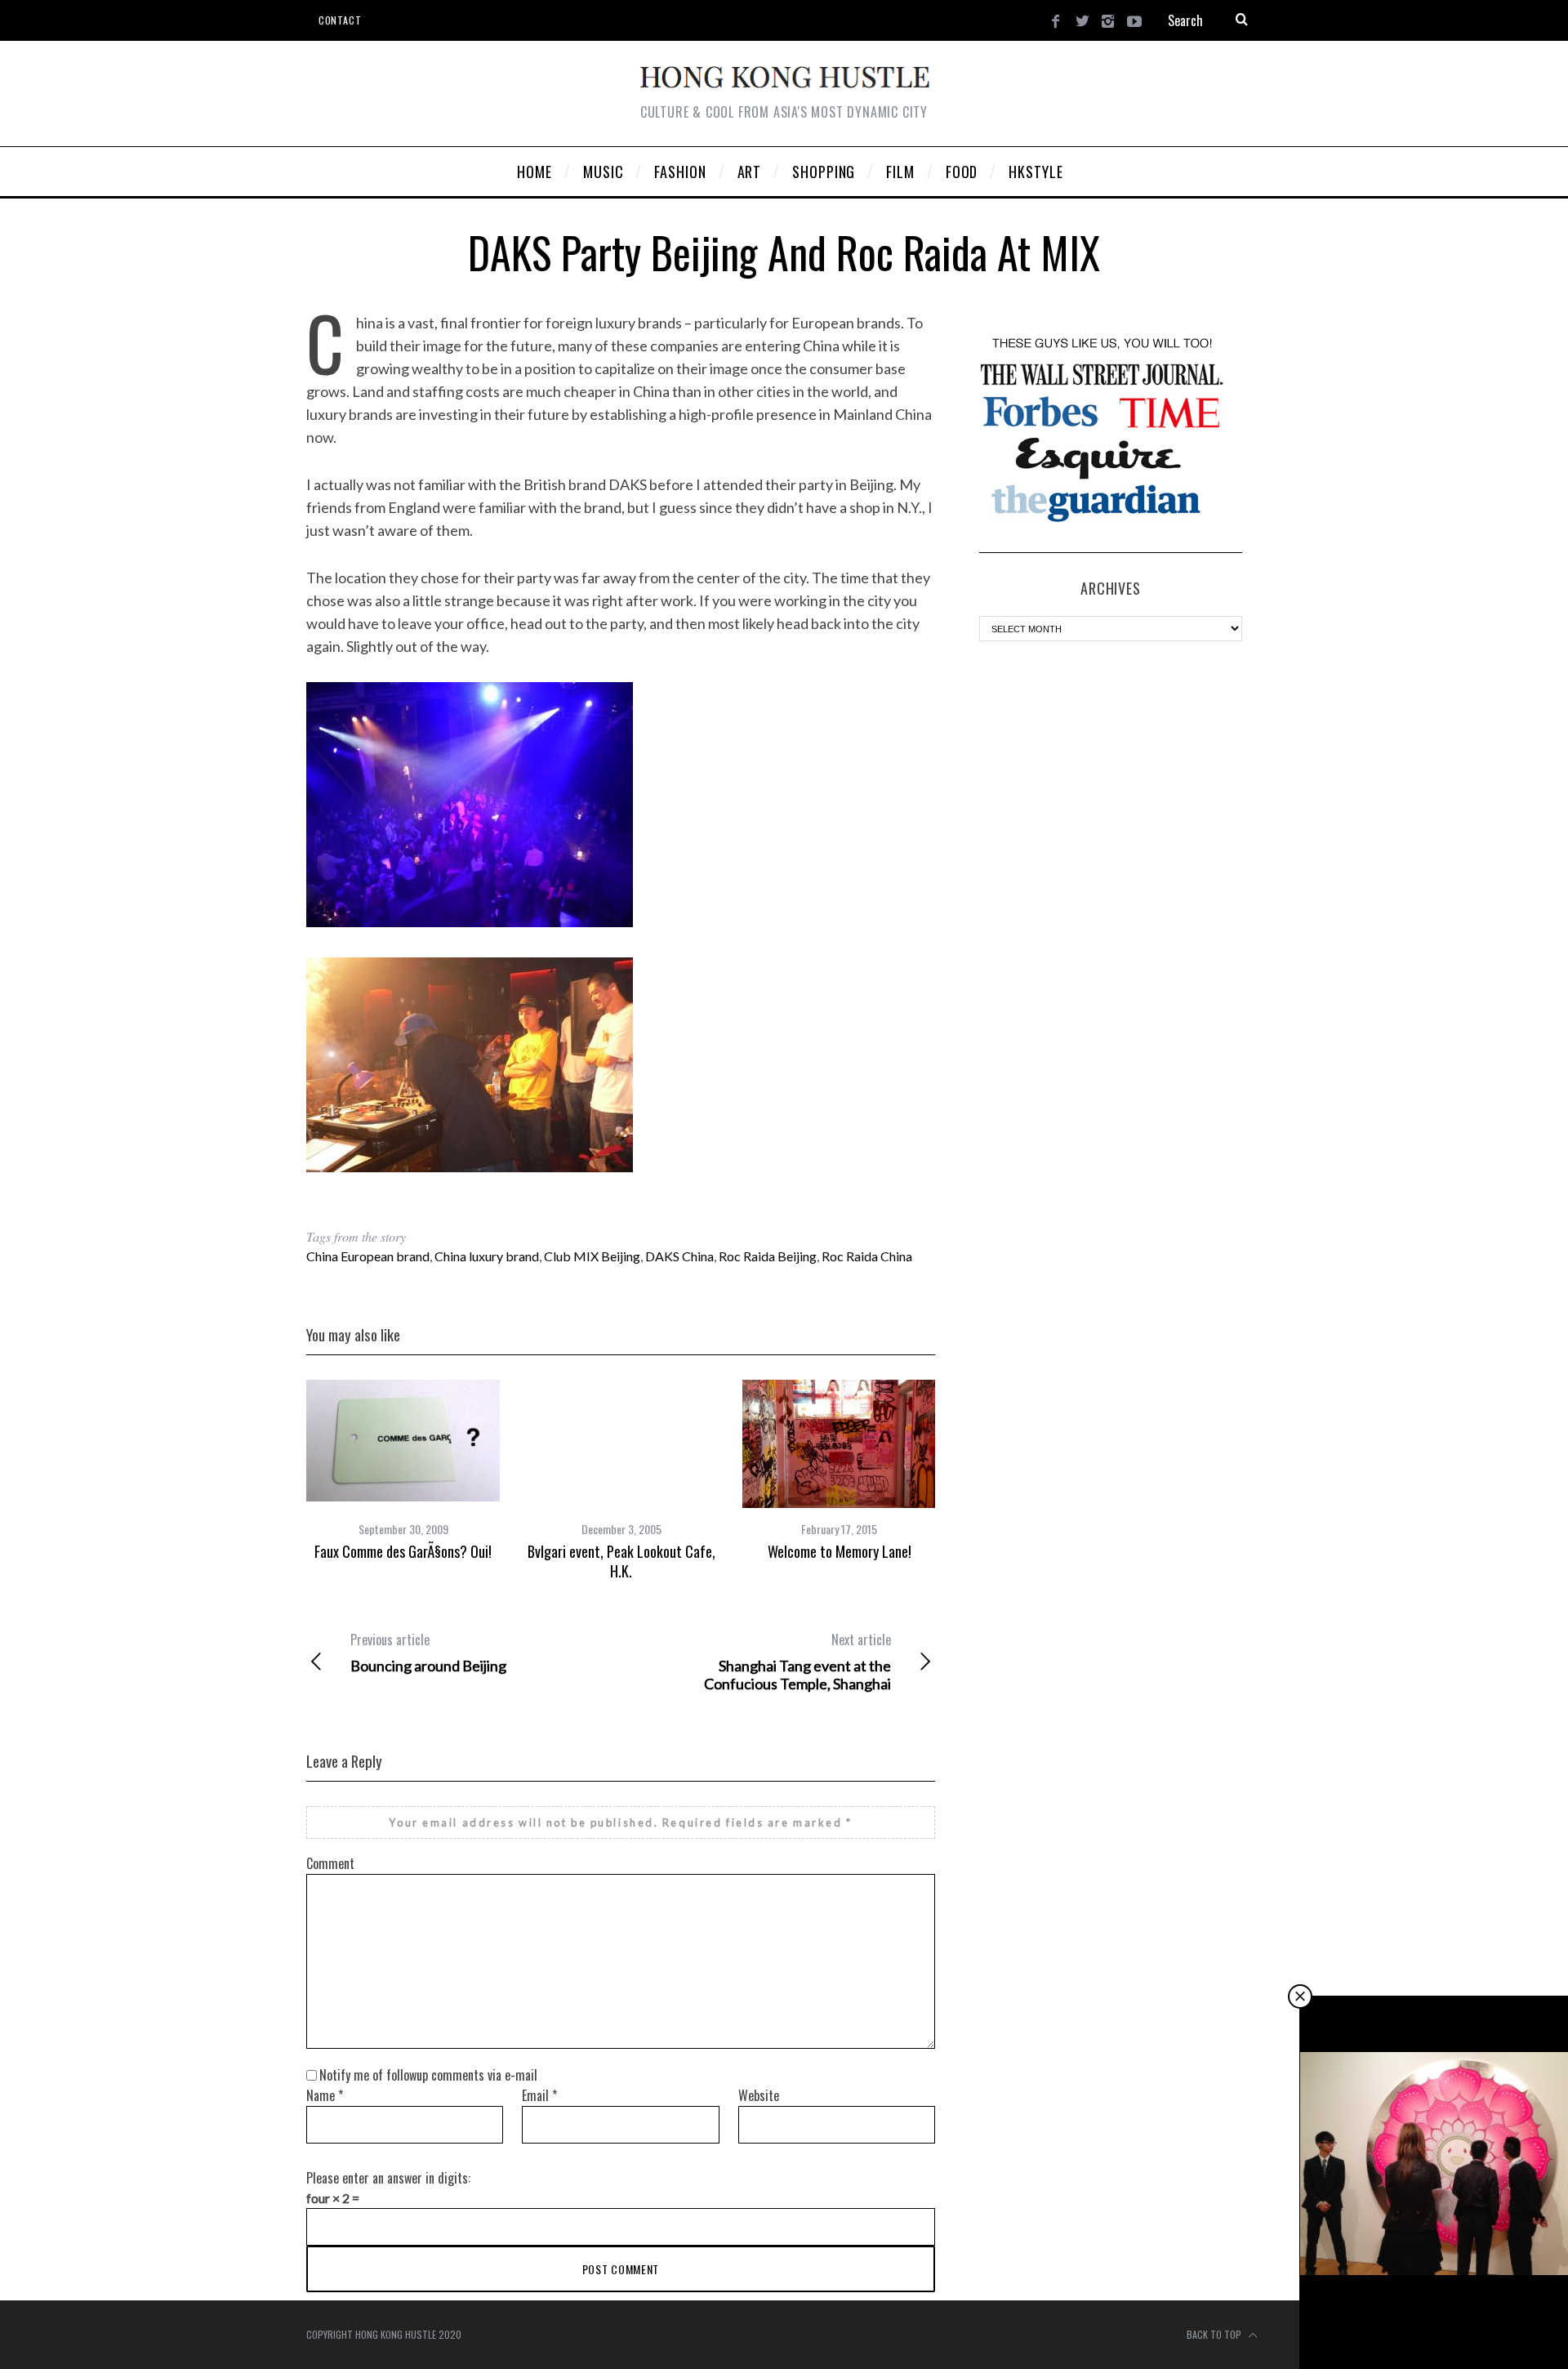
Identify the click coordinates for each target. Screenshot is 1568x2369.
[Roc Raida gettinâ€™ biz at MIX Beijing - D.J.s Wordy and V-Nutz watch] (470, 1167)
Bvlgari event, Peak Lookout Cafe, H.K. (621, 1561)
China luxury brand (487, 1256)
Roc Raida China (867, 1256)
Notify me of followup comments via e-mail (428, 2075)
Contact (340, 20)
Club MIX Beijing (592, 1256)
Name (325, 2095)
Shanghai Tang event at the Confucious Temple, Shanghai (797, 1662)
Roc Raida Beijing (768, 1256)
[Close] (1300, 1996)
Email (539, 2095)
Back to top (1215, 2334)
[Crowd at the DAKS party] (470, 921)
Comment (330, 1863)
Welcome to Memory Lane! (840, 1551)
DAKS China (679, 1256)
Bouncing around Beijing (428, 1653)
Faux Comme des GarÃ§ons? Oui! (403, 1551)
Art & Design (1436, 2296)
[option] (403, 1470)
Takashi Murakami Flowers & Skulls (1434, 2324)
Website (759, 2095)
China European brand (368, 1256)
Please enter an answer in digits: (388, 2178)
